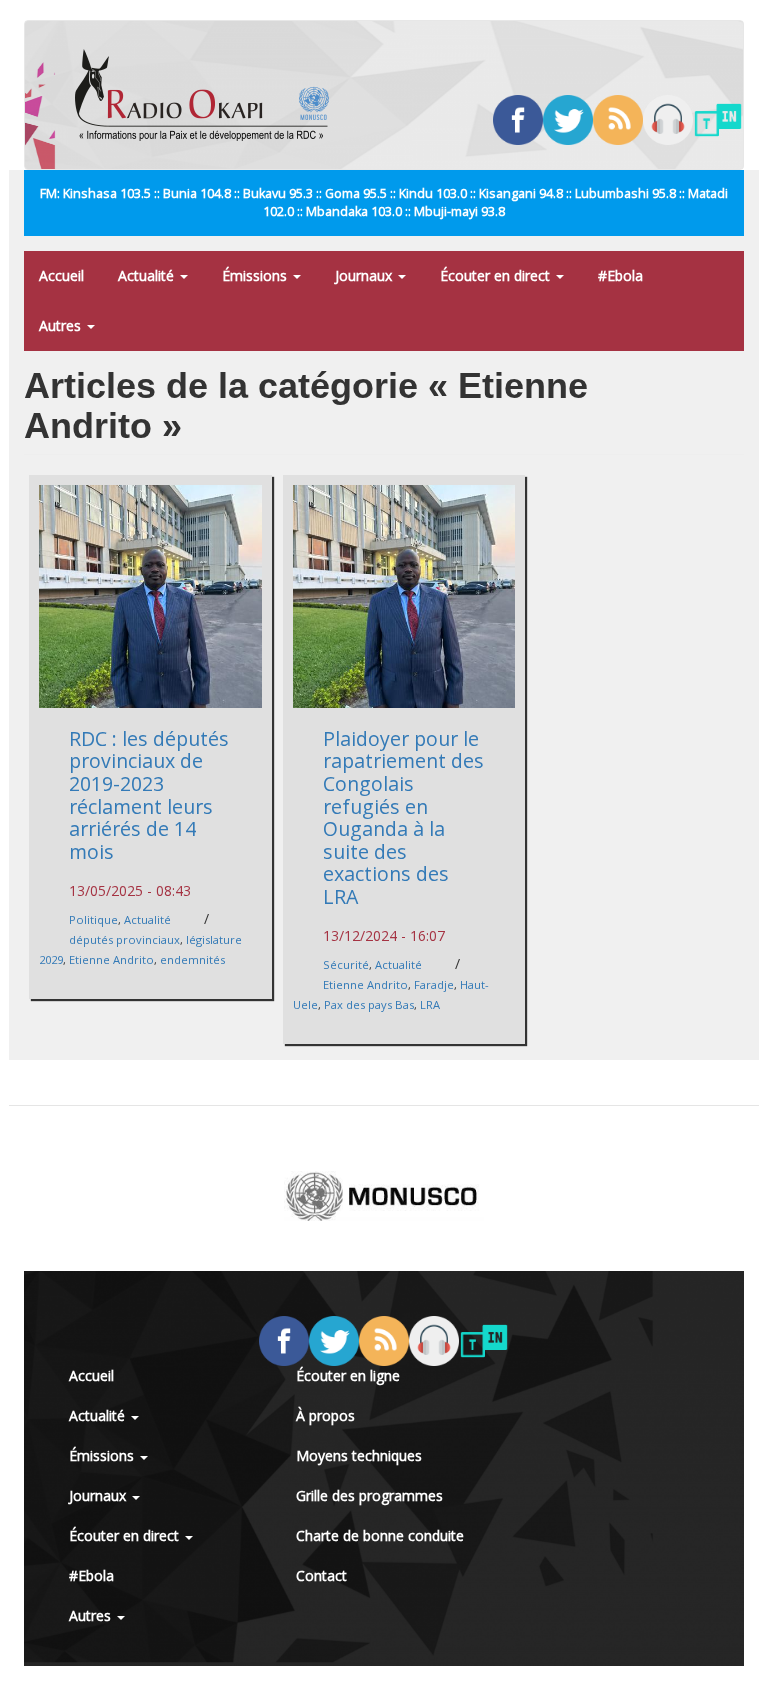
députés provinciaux (124, 939)
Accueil (61, 275)
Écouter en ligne (348, 1375)
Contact (321, 1575)
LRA (430, 1004)
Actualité (148, 275)
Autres (62, 325)
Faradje (434, 984)
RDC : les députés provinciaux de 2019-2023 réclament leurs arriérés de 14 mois (149, 795)
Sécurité (346, 964)
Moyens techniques (359, 1455)
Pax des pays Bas (369, 1004)
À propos (325, 1415)
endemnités (192, 959)
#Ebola (620, 275)
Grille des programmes (369, 1495)
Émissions (256, 275)
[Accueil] (209, 95)
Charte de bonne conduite (380, 1535)
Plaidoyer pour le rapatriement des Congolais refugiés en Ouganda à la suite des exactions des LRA (403, 817)
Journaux (365, 275)
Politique (93, 919)
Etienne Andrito (111, 959)
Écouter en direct (497, 275)
